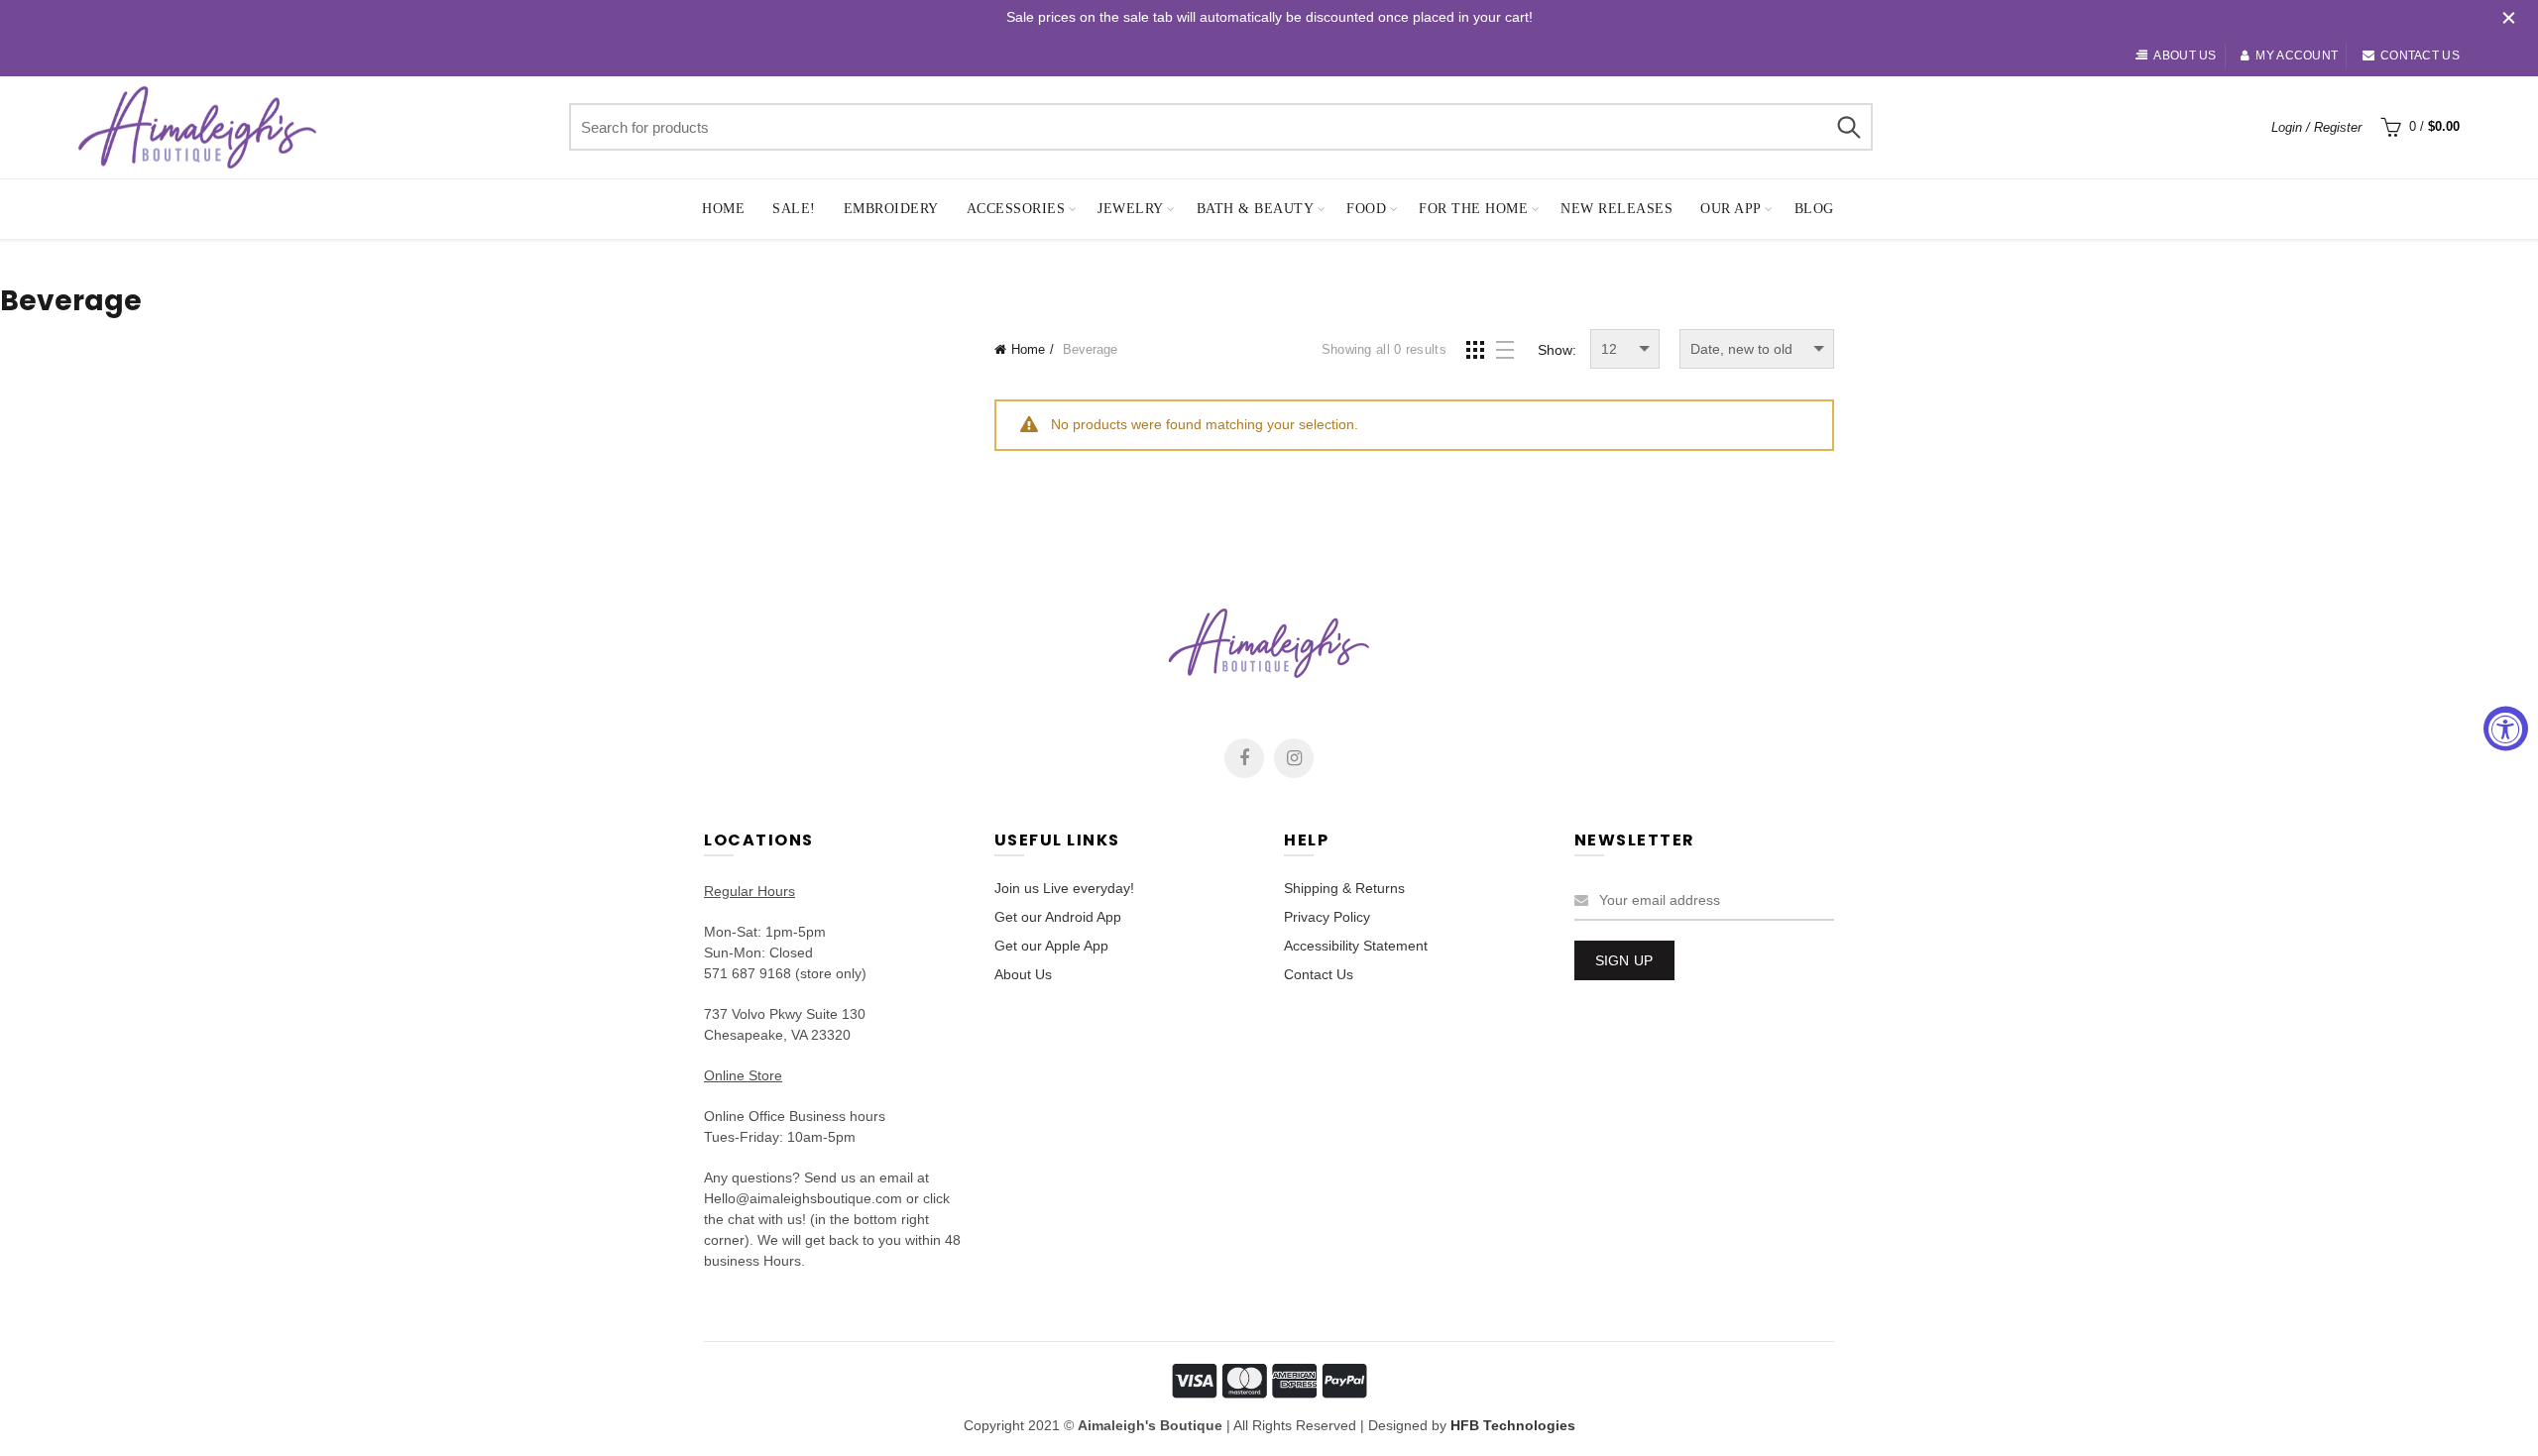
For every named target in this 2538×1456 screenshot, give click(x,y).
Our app (1731, 209)
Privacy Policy (1327, 917)
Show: (1557, 350)
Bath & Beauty (1256, 209)
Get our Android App (1058, 917)
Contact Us (1319, 974)
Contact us (2420, 56)
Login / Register (2316, 127)
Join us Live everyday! (1064, 888)
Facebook (1244, 758)
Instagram (1294, 758)
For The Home (1473, 209)
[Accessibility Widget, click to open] (2506, 728)
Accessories (1016, 209)
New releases (1616, 209)
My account (2297, 56)
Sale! (794, 209)
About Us (1023, 974)
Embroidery (891, 209)
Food (1366, 209)
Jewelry (1131, 209)
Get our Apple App (1051, 946)
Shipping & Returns (1344, 888)
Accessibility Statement (1356, 946)
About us (2185, 56)
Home (723, 209)
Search (1848, 127)
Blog (1814, 209)
